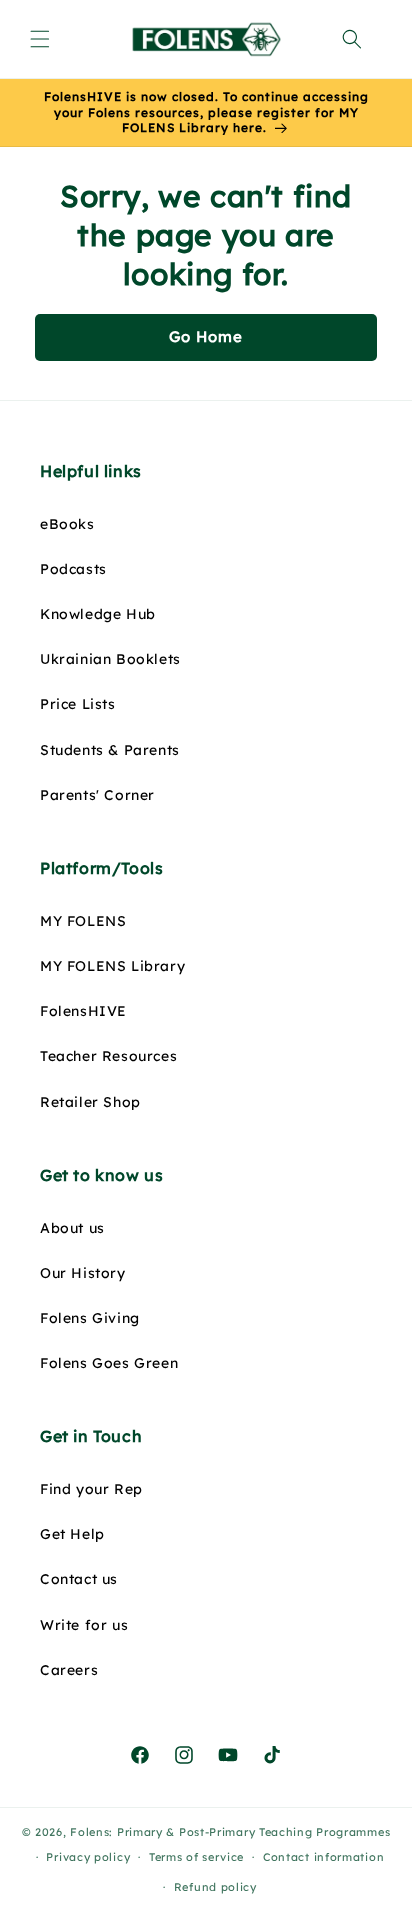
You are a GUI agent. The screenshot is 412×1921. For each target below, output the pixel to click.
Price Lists (78, 704)
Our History (83, 1273)
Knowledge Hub (98, 614)
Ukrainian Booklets (110, 659)
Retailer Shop (90, 1102)
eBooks (67, 524)
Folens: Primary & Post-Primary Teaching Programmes (230, 1832)
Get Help (72, 1534)
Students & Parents (110, 750)
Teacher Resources (108, 1056)
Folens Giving (90, 1318)
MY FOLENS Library (112, 966)
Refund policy (215, 1887)
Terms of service (196, 1857)
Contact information (323, 1857)
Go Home (206, 336)
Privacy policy (88, 1857)
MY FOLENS (83, 921)
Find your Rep (91, 1489)
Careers (69, 1670)
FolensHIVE (83, 1011)
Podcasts (73, 569)
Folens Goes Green (109, 1363)
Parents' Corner (97, 795)
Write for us (84, 1625)
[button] (40, 39)
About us (72, 1228)
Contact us (79, 1579)
